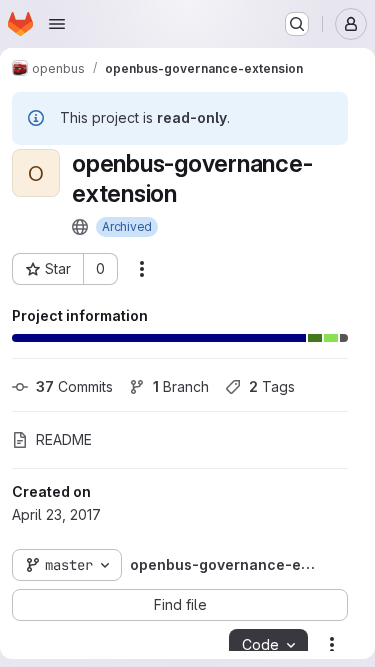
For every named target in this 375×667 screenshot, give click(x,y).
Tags (272, 386)
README (64, 439)
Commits (74, 386)
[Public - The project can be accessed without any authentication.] (80, 227)
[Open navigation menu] (57, 24)
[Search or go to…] (297, 24)
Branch (181, 386)
